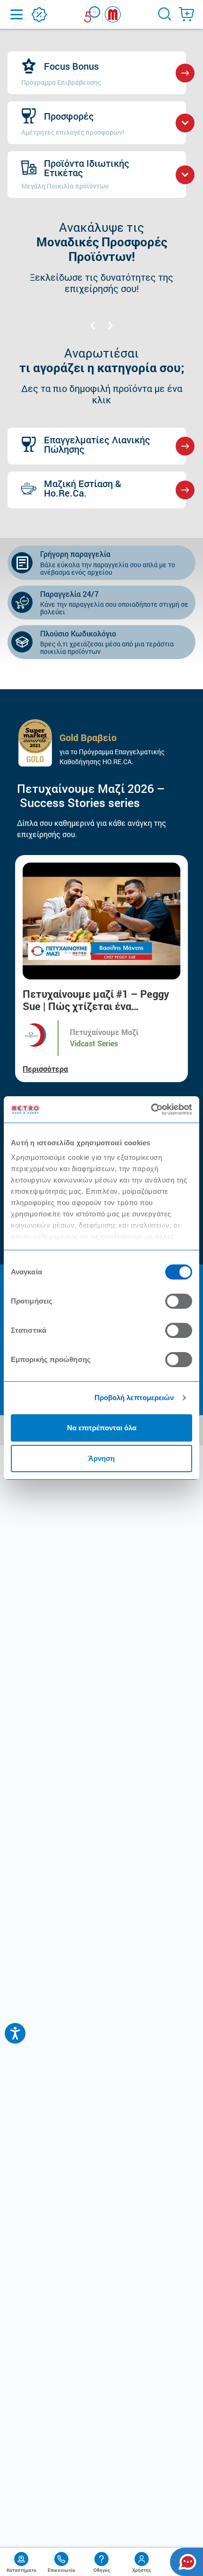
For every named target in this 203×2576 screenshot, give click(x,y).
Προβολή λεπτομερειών (134, 1398)
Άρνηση (101, 1458)
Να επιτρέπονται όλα (102, 1428)
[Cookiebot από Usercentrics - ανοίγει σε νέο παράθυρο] (151, 1109)
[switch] (179, 1301)
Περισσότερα (45, 1069)
